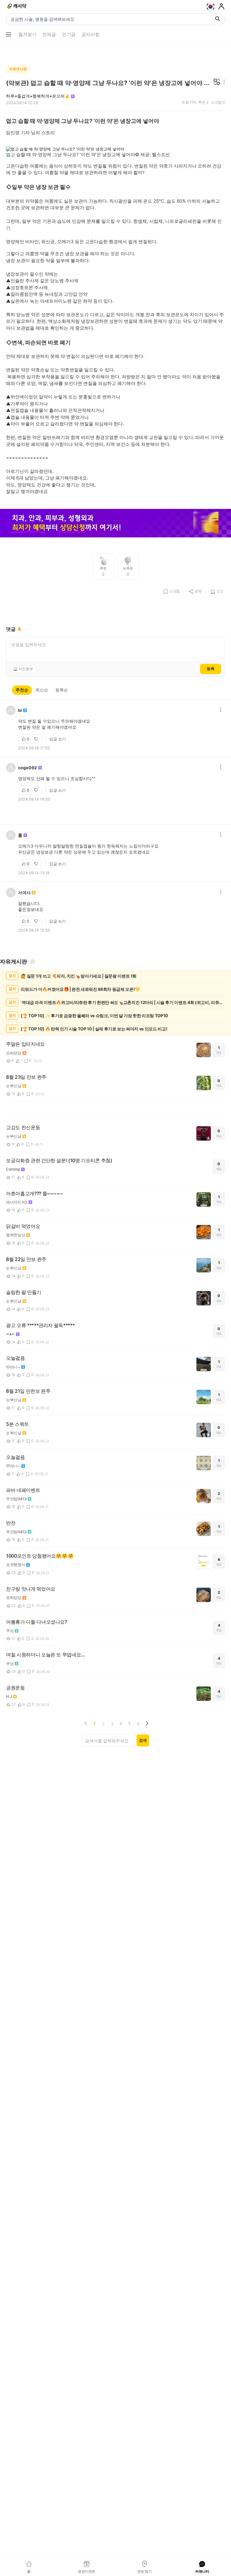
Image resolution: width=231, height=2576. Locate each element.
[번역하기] (217, 82)
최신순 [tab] (42, 690)
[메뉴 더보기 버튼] (8, 35)
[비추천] (37, 739)
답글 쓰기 (58, 739)
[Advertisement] (115, 52)
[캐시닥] (17, 7)
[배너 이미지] (115, 524)
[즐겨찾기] (32, 961)
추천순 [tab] (22, 690)
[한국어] (211, 7)
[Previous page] (86, 1723)
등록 (211, 669)
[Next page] (147, 1723)
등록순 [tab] (62, 690)
